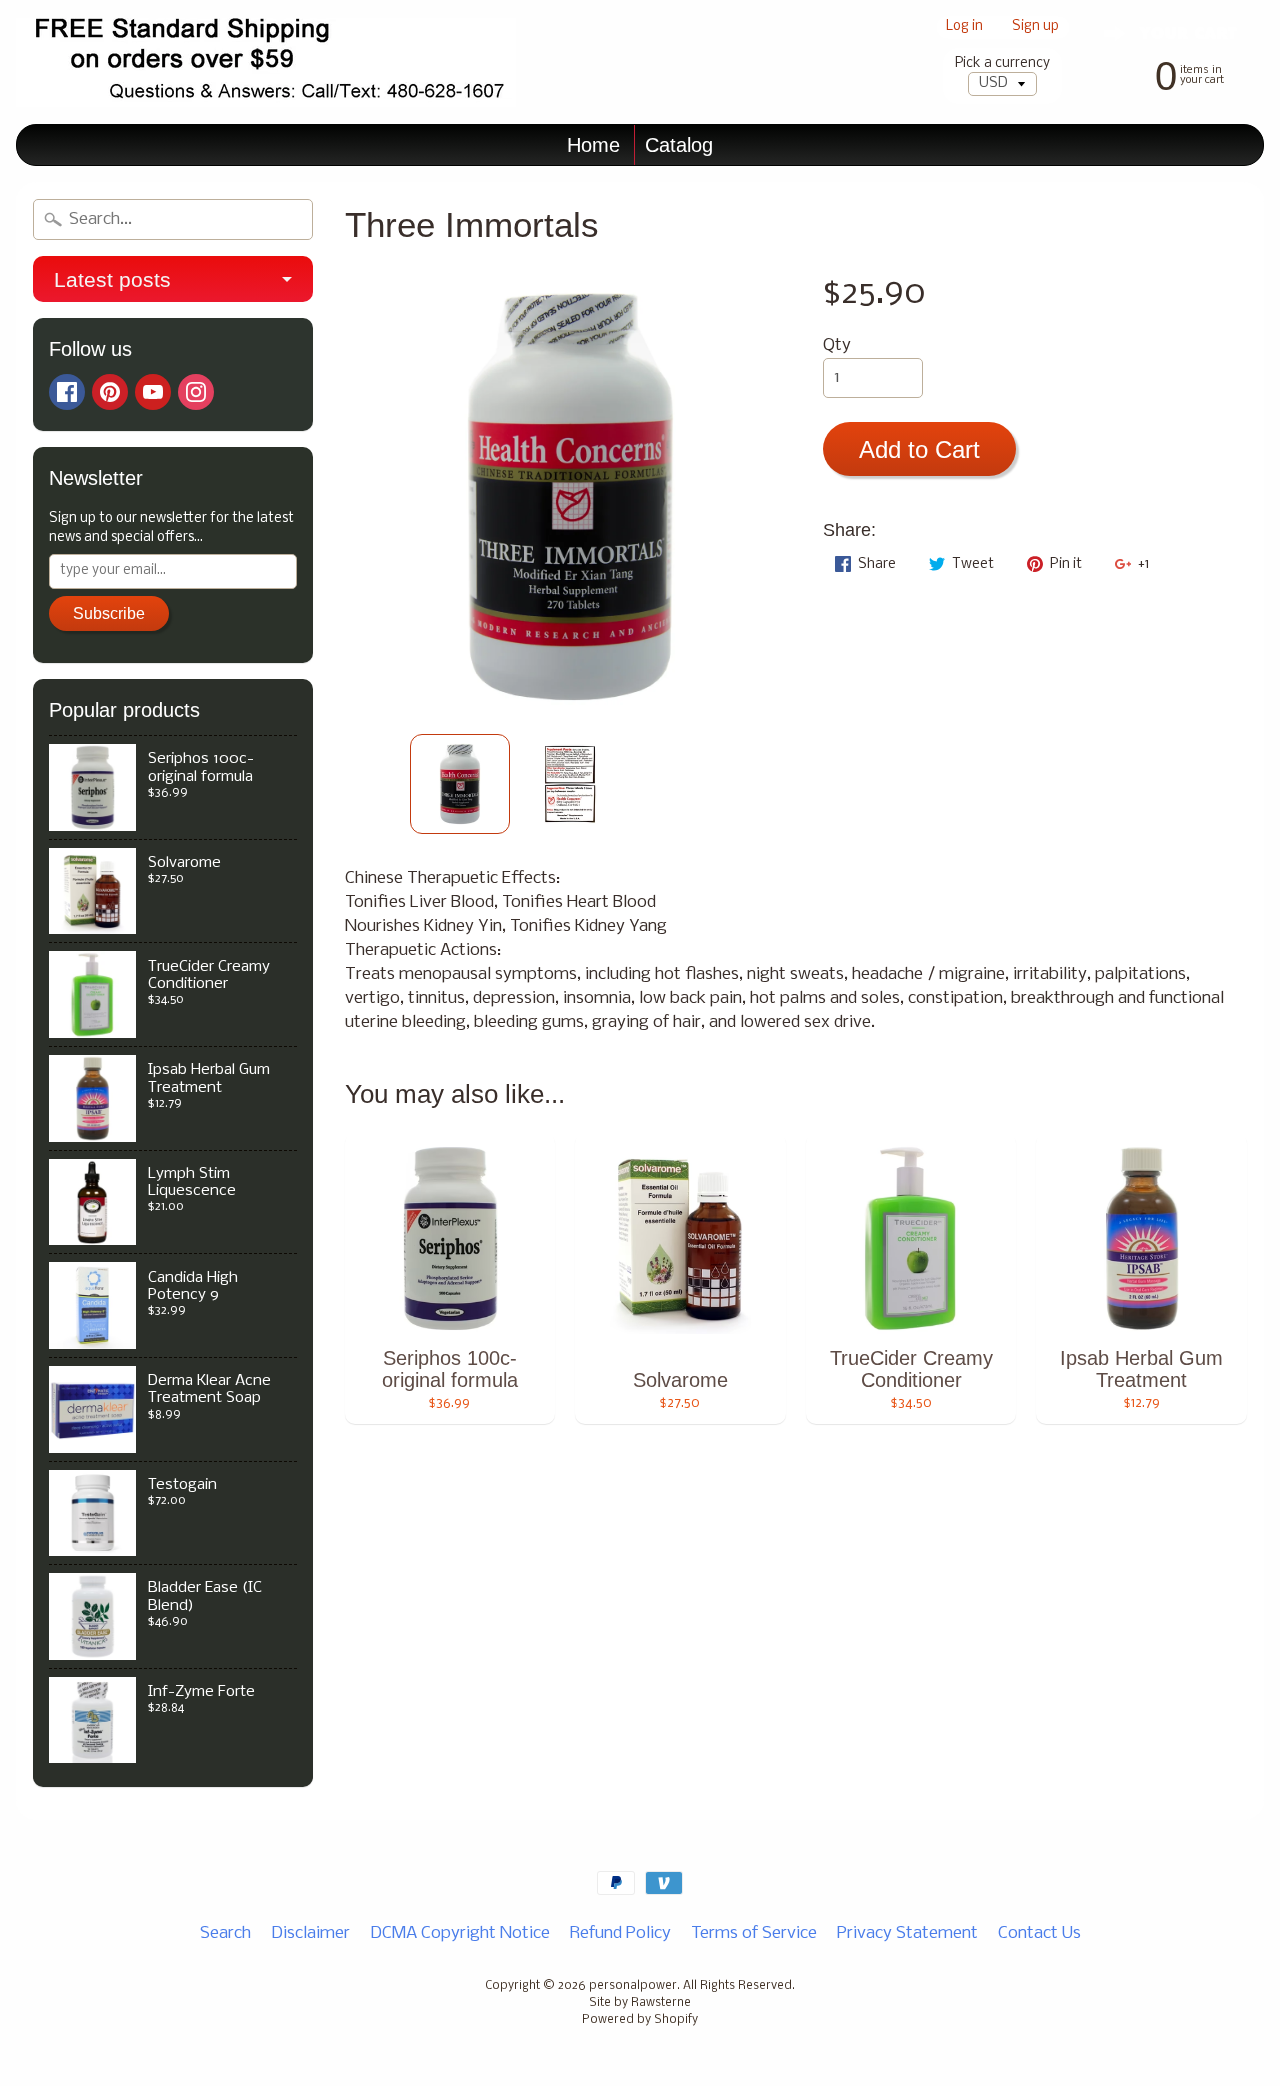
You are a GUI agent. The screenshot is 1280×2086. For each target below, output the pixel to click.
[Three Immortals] (460, 784)
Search (225, 1933)
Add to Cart (919, 449)
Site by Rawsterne (640, 2003)
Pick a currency (1002, 63)
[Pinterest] (110, 392)
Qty (837, 345)
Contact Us (1039, 1933)
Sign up (1035, 27)
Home (593, 145)
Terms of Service (754, 1933)
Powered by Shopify (640, 2020)
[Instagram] (196, 392)
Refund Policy (620, 1933)
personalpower (633, 1986)
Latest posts (112, 279)
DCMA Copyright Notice (460, 1933)
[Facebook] (67, 392)
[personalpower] (266, 62)
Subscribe (109, 613)
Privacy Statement (907, 1933)
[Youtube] (153, 392)
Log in (964, 27)
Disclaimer (310, 1933)
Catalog (679, 145)
